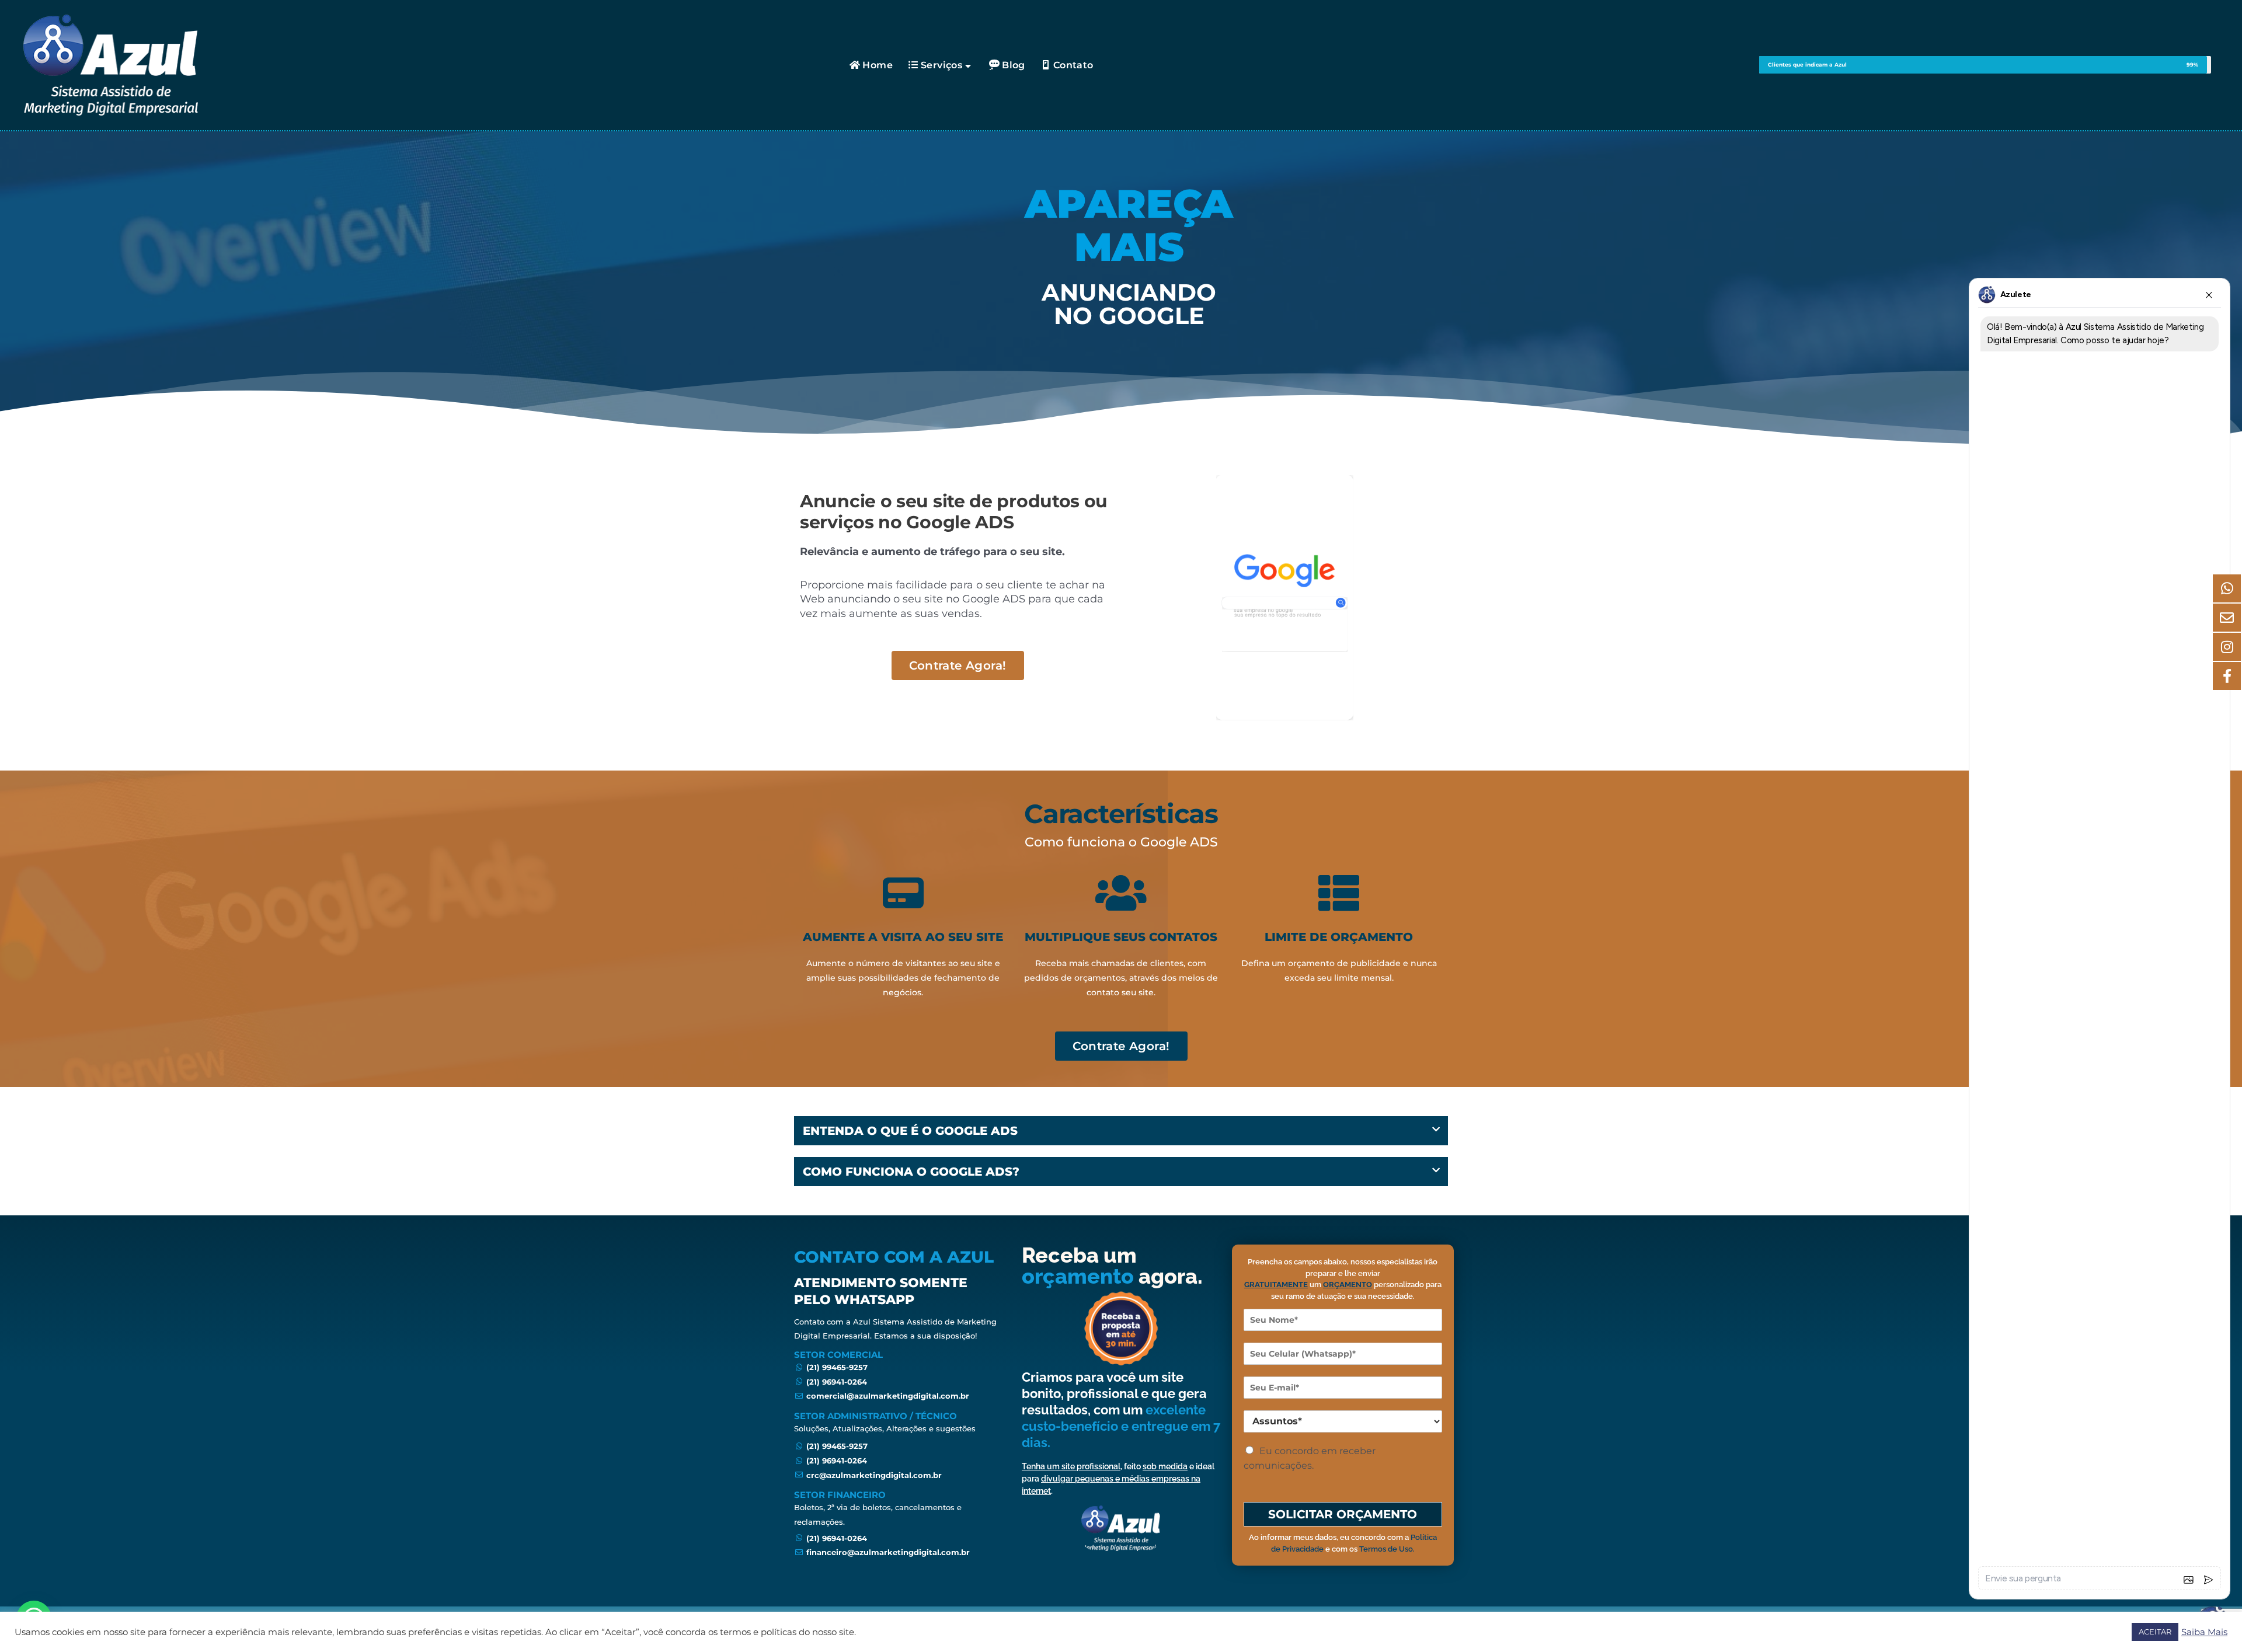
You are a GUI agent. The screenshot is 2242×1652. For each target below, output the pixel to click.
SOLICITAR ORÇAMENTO (1343, 1514)
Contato (1073, 65)
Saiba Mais (2204, 1632)
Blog (1014, 65)
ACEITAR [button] (2155, 1632)
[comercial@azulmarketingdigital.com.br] (899, 1396)
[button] (1121, 1131)
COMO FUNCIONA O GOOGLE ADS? (911, 1172)
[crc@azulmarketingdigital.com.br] (899, 1475)
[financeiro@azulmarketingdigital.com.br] (899, 1552)
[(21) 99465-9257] (899, 1367)
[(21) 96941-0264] (899, 1382)
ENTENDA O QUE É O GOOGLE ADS (910, 1131)
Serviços (941, 65)
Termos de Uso (1386, 1549)
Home (878, 65)
